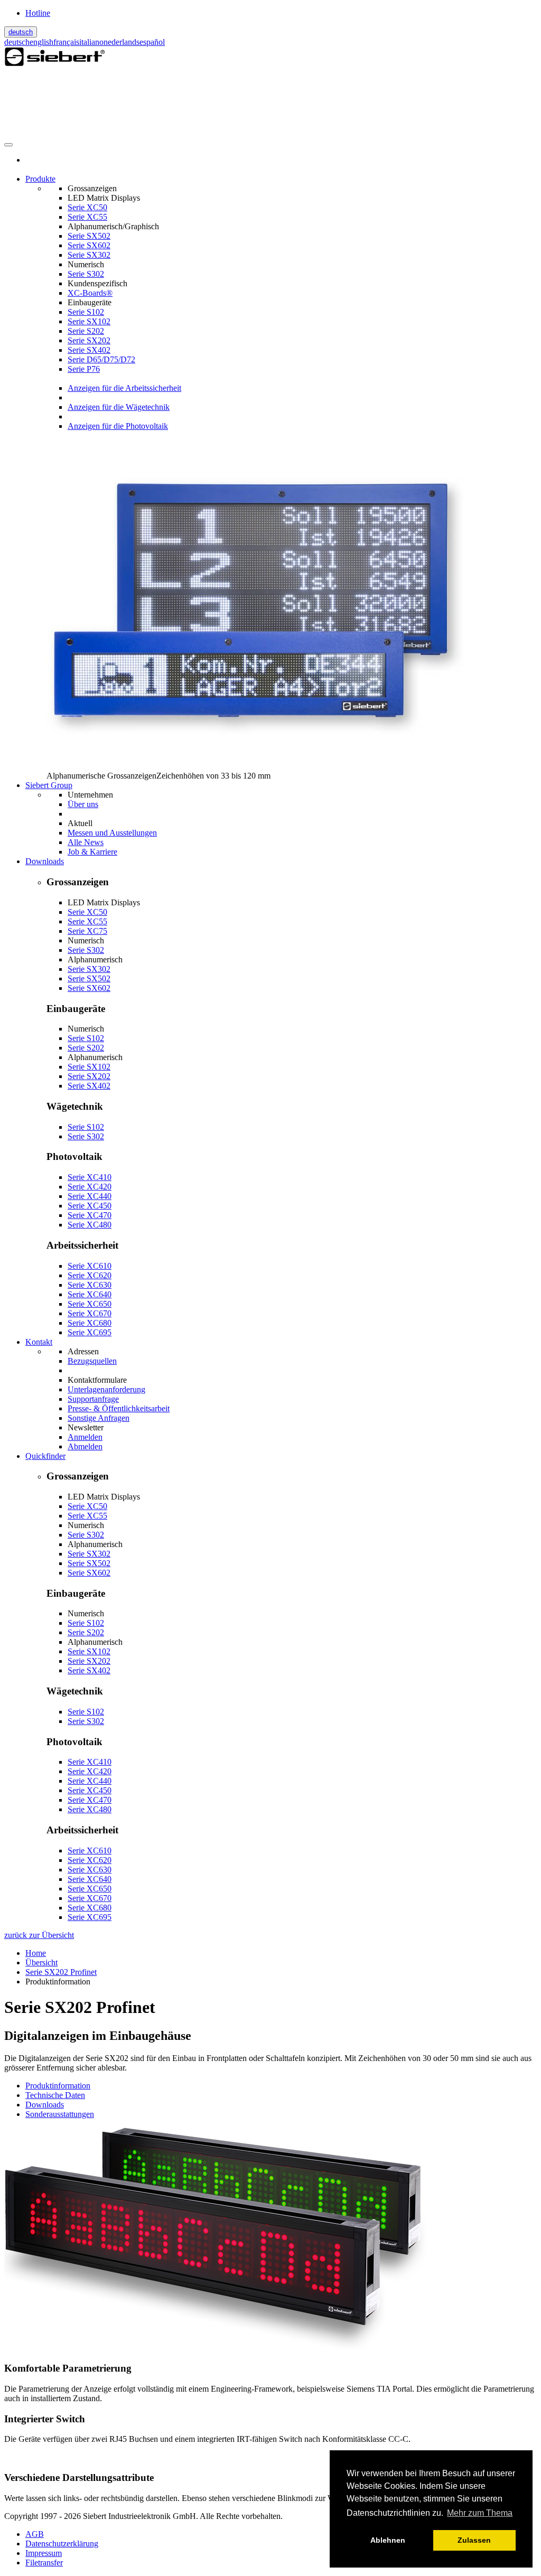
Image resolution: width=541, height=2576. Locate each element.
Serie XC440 (90, 1196)
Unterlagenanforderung (106, 1389)
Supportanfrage (93, 1399)
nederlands (122, 42)
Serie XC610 (90, 1266)
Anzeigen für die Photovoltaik (118, 426)
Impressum (44, 2553)
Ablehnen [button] (388, 2540)
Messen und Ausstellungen (112, 833)
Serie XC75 (87, 931)
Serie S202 (86, 331)
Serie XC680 (90, 1323)
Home (36, 1953)
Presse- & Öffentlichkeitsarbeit (119, 1408)
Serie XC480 (90, 1225)
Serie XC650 (90, 1304)
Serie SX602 (89, 245)
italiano (91, 42)
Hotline (38, 13)
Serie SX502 (89, 236)
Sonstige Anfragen (99, 1418)
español (152, 42)
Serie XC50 (87, 207)
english (41, 42)
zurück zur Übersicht (39, 1935)
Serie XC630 (90, 1285)
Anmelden (85, 1437)
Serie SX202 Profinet (61, 1972)
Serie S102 (86, 312)
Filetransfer (44, 2563)
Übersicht (41, 1963)
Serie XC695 (90, 1332)
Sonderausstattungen (60, 2114)
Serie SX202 (89, 340)
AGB (35, 2534)
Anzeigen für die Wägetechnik (119, 407)
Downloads (45, 2105)
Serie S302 (86, 274)
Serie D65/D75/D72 (101, 359)
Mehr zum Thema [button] (480, 2513)
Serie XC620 (90, 1275)
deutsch (21, 32)
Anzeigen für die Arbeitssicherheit (124, 388)
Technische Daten (55, 2095)
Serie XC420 (90, 1187)
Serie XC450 (90, 1206)
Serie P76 (84, 369)
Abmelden (85, 1446)
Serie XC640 (90, 1294)
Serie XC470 (90, 1215)
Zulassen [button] (474, 2540)
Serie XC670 (90, 1313)
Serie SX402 (89, 350)
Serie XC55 (87, 217)
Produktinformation (58, 2086)
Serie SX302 (89, 255)
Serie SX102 (89, 321)
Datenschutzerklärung (62, 2544)
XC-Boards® (90, 293)
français (66, 42)
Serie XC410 (90, 1177)
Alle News (86, 842)
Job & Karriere (92, 852)
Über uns (83, 804)
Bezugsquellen (92, 1361)
